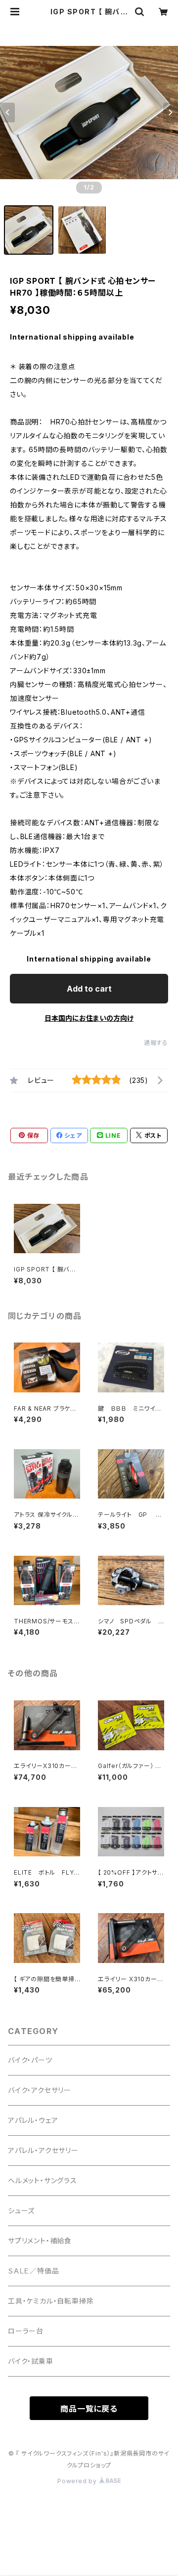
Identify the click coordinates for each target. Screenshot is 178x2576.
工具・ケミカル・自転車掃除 (51, 2301)
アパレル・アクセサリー (43, 2150)
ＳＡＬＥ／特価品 (33, 2271)
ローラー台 (26, 2331)
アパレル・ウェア (33, 2120)
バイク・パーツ (30, 2060)
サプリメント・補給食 (40, 2241)
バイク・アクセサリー (40, 2090)
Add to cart (89, 989)
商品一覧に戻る (89, 2409)
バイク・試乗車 (31, 2361)
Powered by (78, 2481)
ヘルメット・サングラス (43, 2180)
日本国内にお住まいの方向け (89, 1018)
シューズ (21, 2211)
